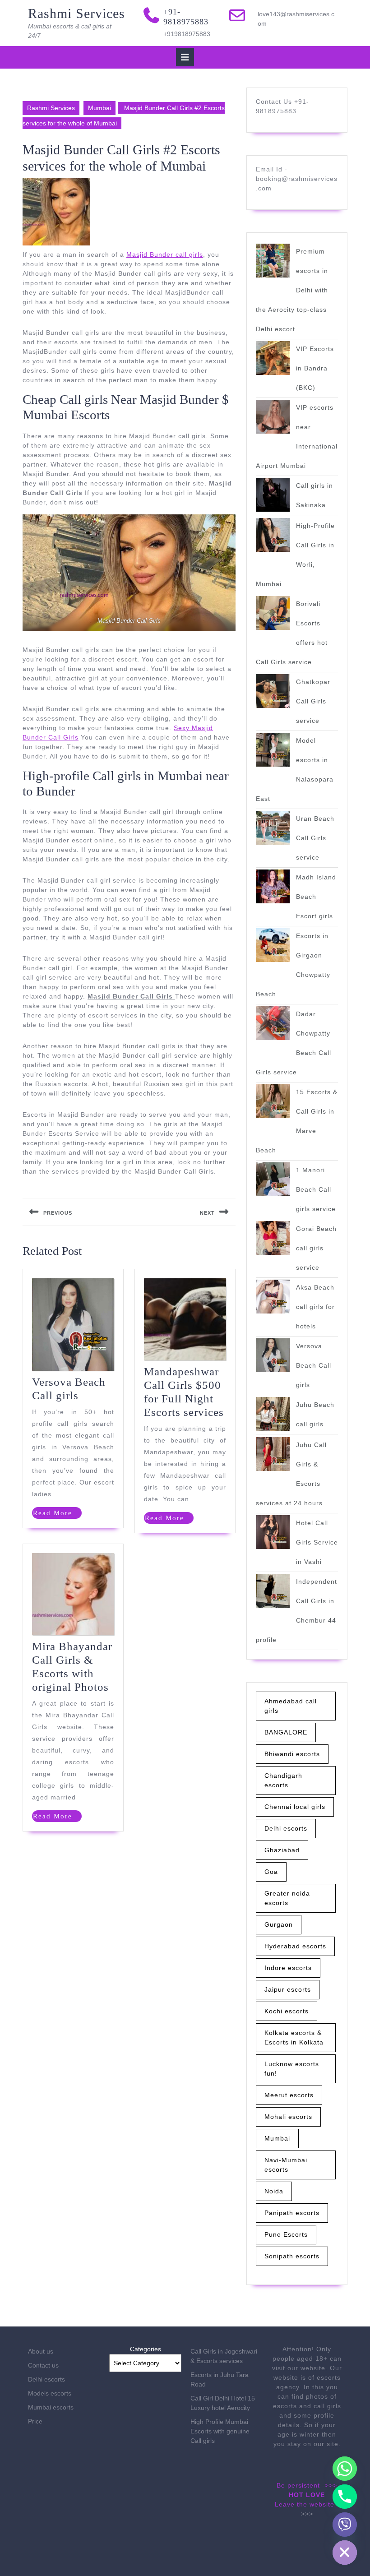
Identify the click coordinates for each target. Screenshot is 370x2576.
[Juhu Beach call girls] (273, 1414)
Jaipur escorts (288, 1989)
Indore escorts (288, 1968)
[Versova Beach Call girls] (273, 1355)
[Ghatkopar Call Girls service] (273, 691)
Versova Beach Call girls (314, 1365)
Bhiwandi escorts (292, 1754)
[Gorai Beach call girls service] (273, 1238)
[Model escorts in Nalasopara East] (273, 750)
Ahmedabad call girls (291, 1706)
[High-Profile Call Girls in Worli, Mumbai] (273, 535)
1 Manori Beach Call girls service (316, 1189)
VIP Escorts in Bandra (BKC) (315, 368)
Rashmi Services (76, 13)
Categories (146, 2349)
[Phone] (345, 2497)
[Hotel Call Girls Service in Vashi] (273, 1532)
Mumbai (99, 108)
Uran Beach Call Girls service (315, 838)
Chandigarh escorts (283, 1780)
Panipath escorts (292, 2213)
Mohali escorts (288, 2117)
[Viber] (345, 2525)
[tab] (185, 57)
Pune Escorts (286, 2234)
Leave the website (305, 2504)
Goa (271, 1872)
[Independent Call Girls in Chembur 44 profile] (273, 1591)
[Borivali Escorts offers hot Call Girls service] (273, 613)
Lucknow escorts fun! (292, 2069)
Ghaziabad (282, 1850)
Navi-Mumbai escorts (286, 2165)
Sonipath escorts (292, 2256)
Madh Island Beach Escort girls (316, 897)
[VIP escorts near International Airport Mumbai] (273, 417)
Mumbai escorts (51, 2407)
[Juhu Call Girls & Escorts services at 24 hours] (273, 1454)
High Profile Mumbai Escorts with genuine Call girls (220, 2431)
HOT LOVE (307, 2495)
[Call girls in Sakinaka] (273, 495)
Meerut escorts (289, 2095)
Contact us (43, 2365)
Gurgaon (279, 1924)
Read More (57, 1514)
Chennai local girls (295, 1807)
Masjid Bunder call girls (165, 254)
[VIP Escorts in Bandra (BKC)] (273, 358)
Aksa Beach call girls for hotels (315, 1307)
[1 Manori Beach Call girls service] (273, 1179)
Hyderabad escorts (295, 1946)
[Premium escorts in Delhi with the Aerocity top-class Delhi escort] (273, 261)
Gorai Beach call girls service (316, 1248)
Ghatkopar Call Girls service (313, 701)
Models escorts (50, 2393)
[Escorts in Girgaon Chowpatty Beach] (273, 945)
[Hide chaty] (345, 2553)
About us (41, 2351)
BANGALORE (286, 1732)
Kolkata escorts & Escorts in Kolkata (294, 2037)
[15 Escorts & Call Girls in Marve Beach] (273, 1101)
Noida (274, 2191)
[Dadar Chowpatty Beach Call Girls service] (273, 1023)
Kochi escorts (287, 2011)
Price (35, 2421)
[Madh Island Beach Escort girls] (273, 886)
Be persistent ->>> (307, 2485)
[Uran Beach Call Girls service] (273, 828)
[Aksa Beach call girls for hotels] (273, 1297)
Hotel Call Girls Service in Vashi (317, 1542)
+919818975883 (187, 34)
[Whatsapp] (345, 2469)
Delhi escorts (286, 1828)
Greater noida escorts (287, 1898)
